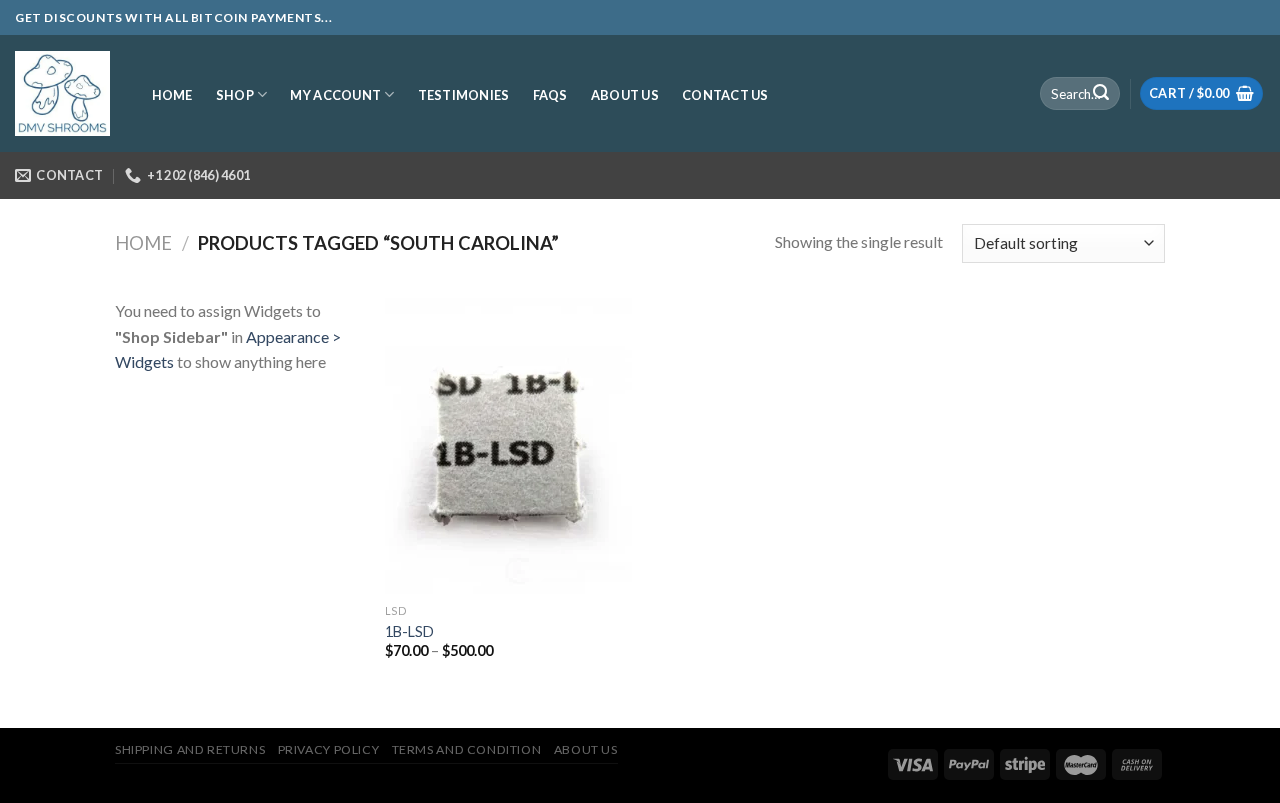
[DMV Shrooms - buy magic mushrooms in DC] (62, 94)
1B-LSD (409, 631)
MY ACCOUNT (335, 95)
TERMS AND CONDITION (467, 749)
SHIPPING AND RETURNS (190, 749)
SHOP (235, 95)
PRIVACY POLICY (329, 749)
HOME (172, 95)
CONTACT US (725, 95)
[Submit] (1101, 94)
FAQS (550, 95)
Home (143, 243)
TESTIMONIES (464, 95)
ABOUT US (625, 95)
